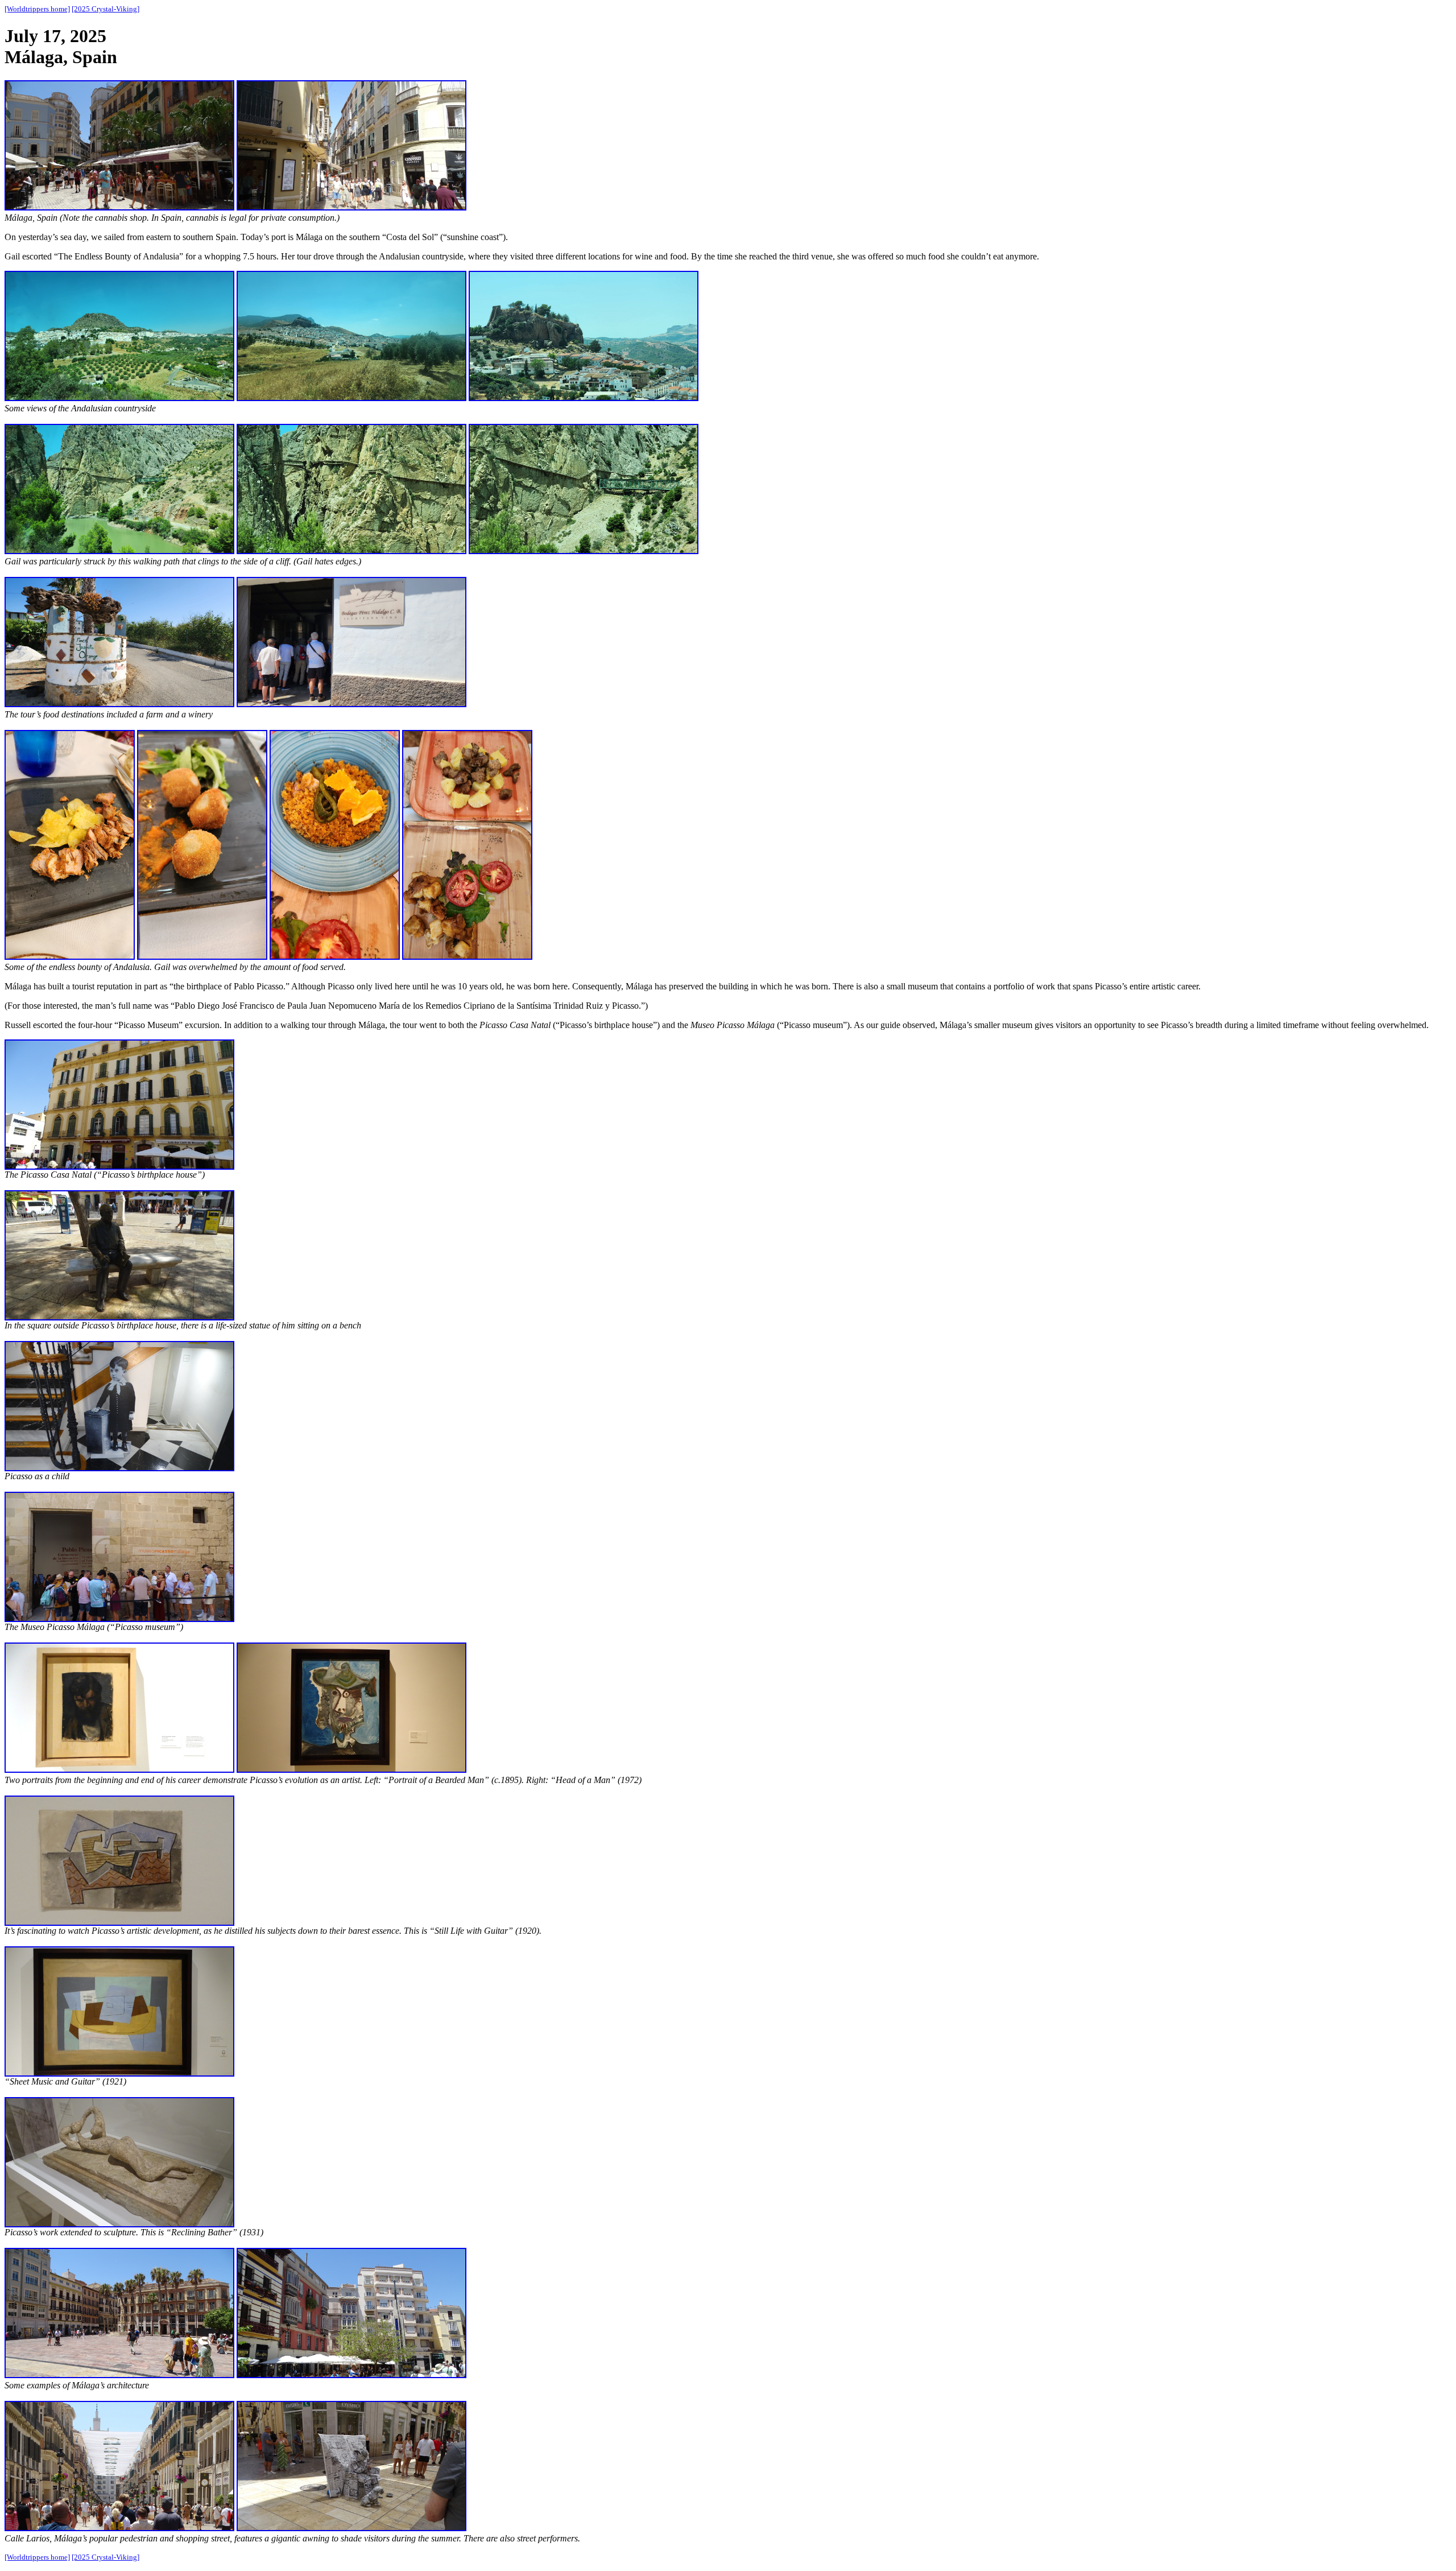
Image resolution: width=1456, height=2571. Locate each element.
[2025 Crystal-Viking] (106, 9)
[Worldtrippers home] (37, 9)
